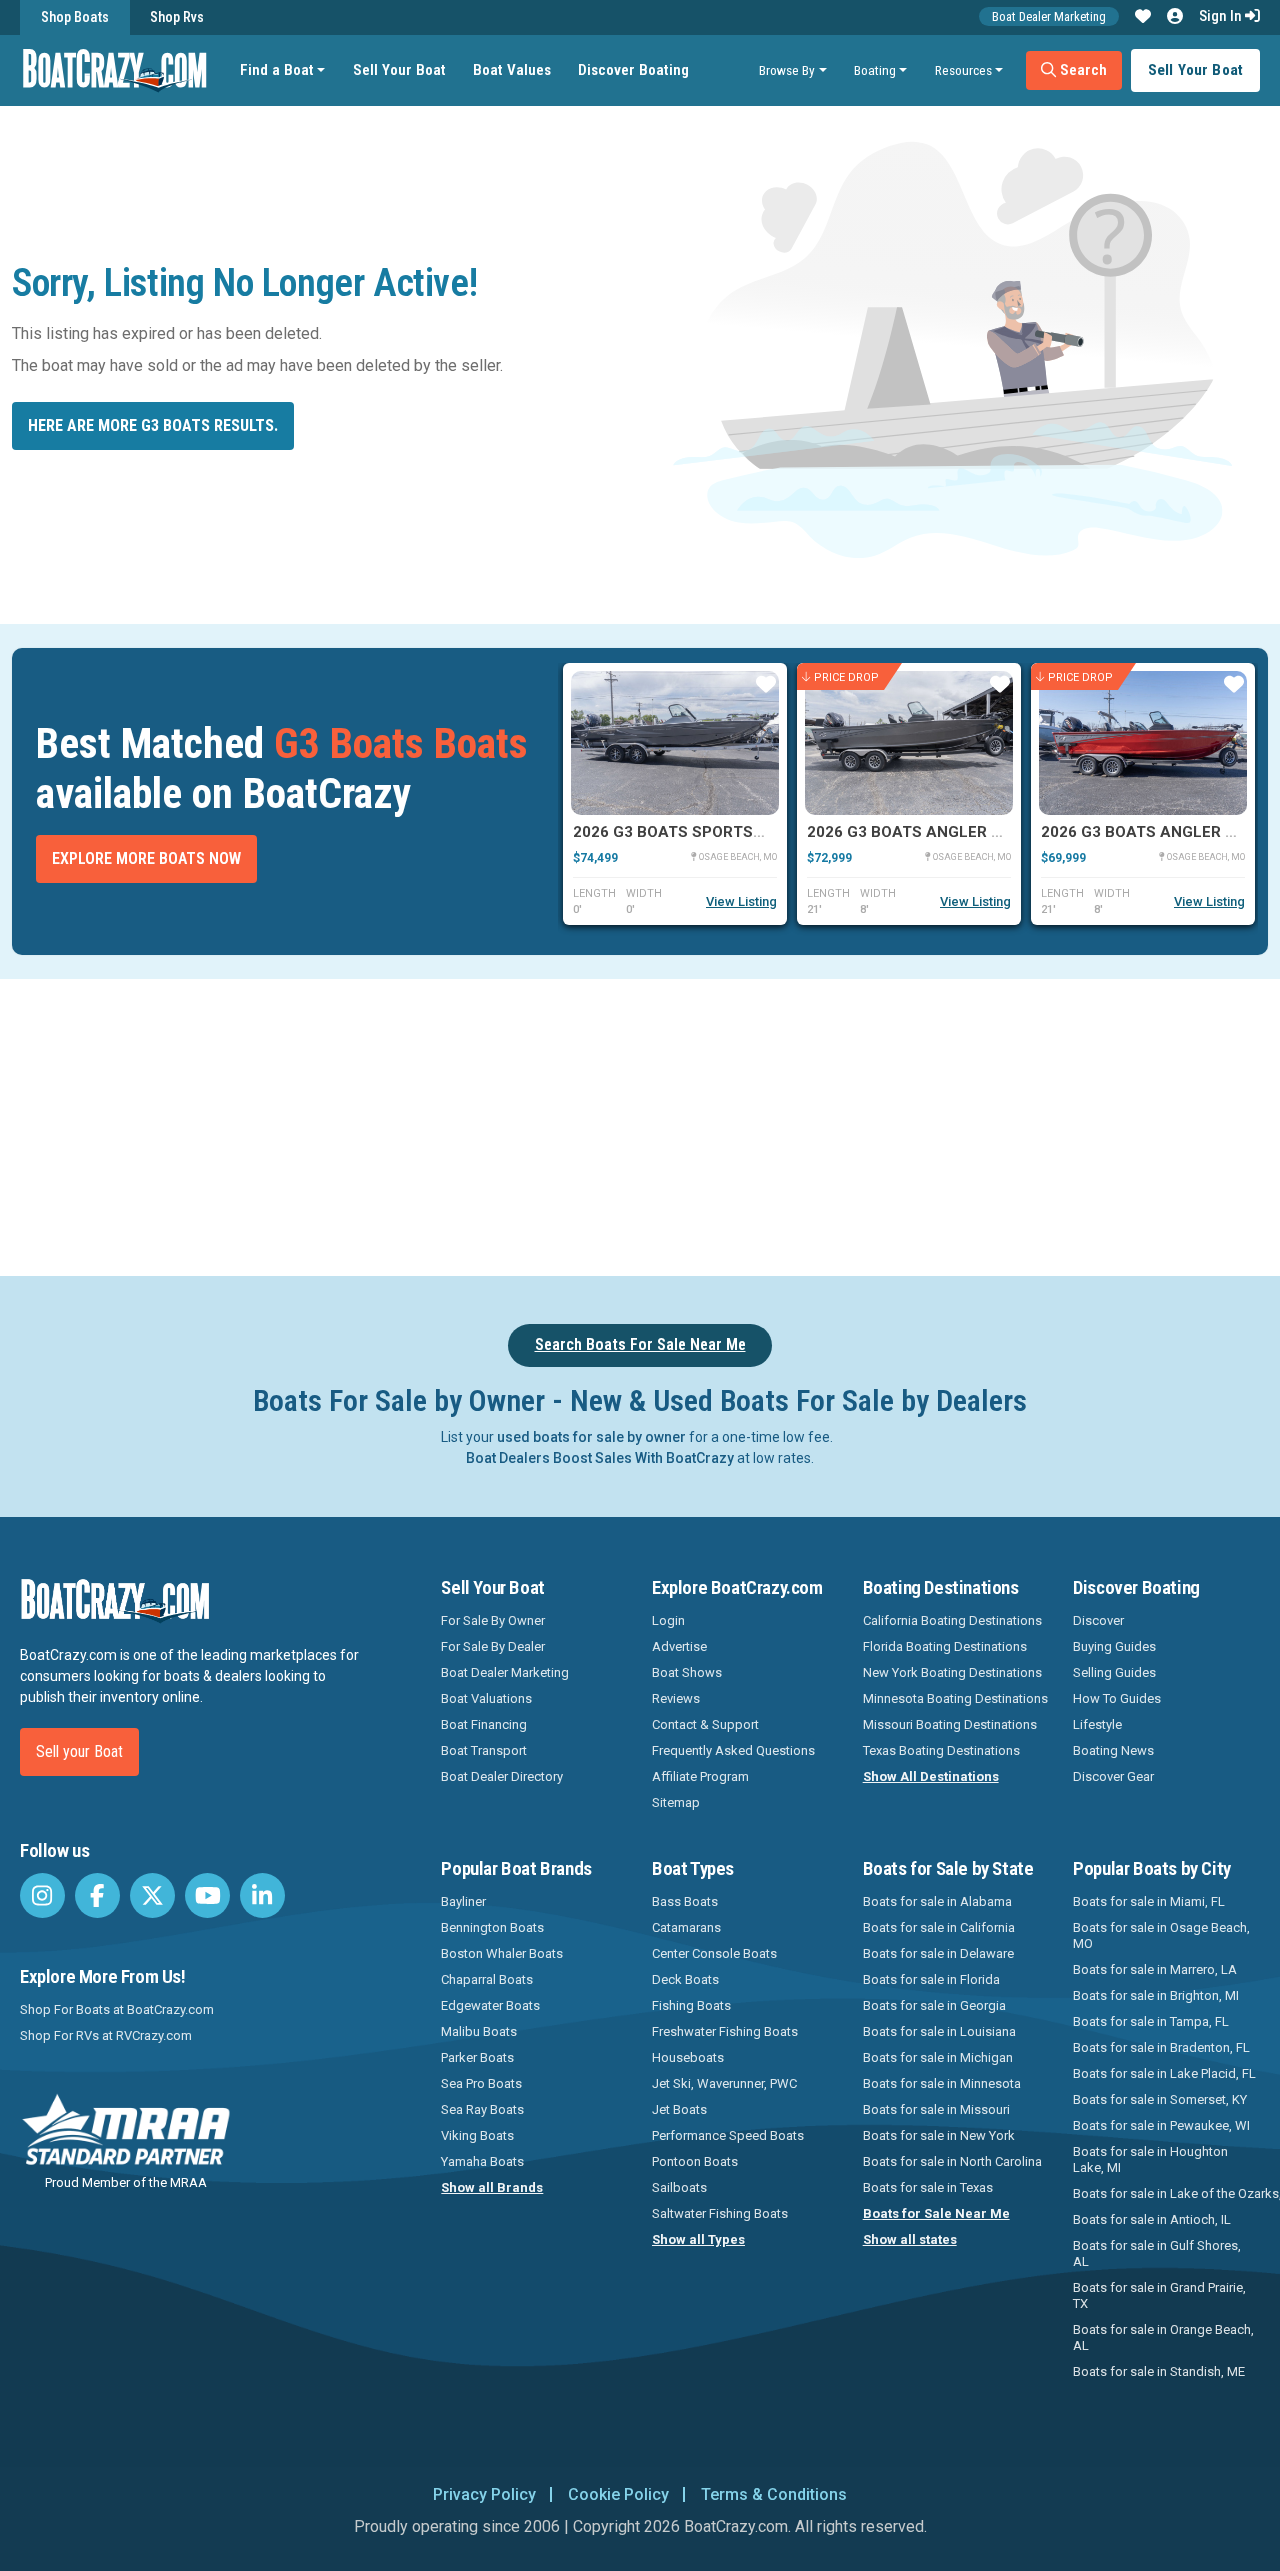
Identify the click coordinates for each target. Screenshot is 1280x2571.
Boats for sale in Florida (931, 1979)
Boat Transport (484, 1750)
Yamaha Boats (482, 2161)
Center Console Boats (714, 1953)
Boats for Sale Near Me (936, 2213)
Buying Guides (1114, 1646)
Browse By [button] (787, 70)
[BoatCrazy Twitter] (152, 1895)
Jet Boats (679, 2109)
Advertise (679, 1646)
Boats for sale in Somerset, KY (1160, 2099)
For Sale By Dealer (493, 1646)
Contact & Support (705, 1724)
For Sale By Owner (493, 1620)
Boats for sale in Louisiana (939, 2031)
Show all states (910, 2239)
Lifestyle (1097, 1724)
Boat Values (512, 70)
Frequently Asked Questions (733, 1750)
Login (668, 1620)
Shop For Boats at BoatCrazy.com (117, 2009)
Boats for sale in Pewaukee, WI (1161, 2125)
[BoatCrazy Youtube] (207, 1895)
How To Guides (1117, 1698)
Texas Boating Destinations (941, 1750)
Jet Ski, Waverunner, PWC (724, 2083)
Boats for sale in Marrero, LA (1155, 1969)
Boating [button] (875, 70)
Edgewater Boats (490, 2005)
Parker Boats (477, 2057)
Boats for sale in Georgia (934, 2005)
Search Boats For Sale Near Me (640, 1344)
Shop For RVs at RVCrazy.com (106, 2035)
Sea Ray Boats (482, 2109)
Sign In (1222, 16)
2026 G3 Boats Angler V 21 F (921, 832)
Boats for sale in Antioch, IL (1152, 2219)
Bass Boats (685, 1901)
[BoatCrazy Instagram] (42, 1895)
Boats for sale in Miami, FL (1149, 1901)
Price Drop (846, 676)
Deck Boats (685, 1979)
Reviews (676, 1698)
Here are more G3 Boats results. (153, 425)
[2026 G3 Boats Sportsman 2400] (675, 743)
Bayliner (463, 1901)
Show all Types (698, 2239)
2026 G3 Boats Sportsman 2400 (700, 832)
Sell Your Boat (399, 70)
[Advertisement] (716, 1124)
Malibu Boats (479, 2031)
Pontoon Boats (695, 2161)
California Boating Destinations (952, 1620)
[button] (1143, 17)
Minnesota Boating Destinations (955, 1698)
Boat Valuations (486, 1698)
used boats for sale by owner (591, 1437)
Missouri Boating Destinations (950, 1724)
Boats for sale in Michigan (938, 2057)
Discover (1098, 1620)
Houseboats (688, 2057)
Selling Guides (1114, 1672)
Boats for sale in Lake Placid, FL (1164, 2073)
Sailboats (679, 2187)
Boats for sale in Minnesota (942, 2083)
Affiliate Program (700, 1776)
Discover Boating (633, 70)
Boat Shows (687, 1672)
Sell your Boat (79, 1751)
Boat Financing (484, 1724)
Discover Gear (1113, 1776)
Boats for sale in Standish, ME (1159, 2371)
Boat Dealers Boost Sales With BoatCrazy (600, 1458)
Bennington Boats (492, 1927)
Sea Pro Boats (481, 2083)
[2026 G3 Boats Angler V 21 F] (909, 743)
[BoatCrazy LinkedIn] (262, 1895)
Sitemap (676, 1802)
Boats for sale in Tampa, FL (1151, 2021)
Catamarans (686, 1927)
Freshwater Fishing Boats (725, 2031)
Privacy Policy (484, 2494)
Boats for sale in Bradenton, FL (1161, 2047)
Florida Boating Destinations (945, 1646)
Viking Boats (477, 2135)
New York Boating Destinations (952, 1672)
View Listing (741, 901)
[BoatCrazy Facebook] (97, 1895)
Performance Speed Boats (728, 2135)
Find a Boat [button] (277, 70)
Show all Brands (492, 2187)
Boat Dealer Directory (502, 1776)
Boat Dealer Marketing (1049, 16)
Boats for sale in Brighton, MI (1156, 1995)
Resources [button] (963, 70)
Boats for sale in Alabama (937, 1901)
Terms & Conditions (774, 2494)
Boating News (1113, 1750)
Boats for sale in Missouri (936, 2109)
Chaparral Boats (487, 1979)
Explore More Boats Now (146, 858)
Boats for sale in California (939, 1927)
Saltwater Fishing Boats (720, 2213)
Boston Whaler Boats (502, 1953)
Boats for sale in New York (939, 2135)
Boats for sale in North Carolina (952, 2161)
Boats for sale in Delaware (938, 1953)
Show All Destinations (931, 1776)
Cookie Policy (618, 2494)
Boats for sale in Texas (928, 2187)
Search (1081, 70)
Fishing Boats (691, 2005)
